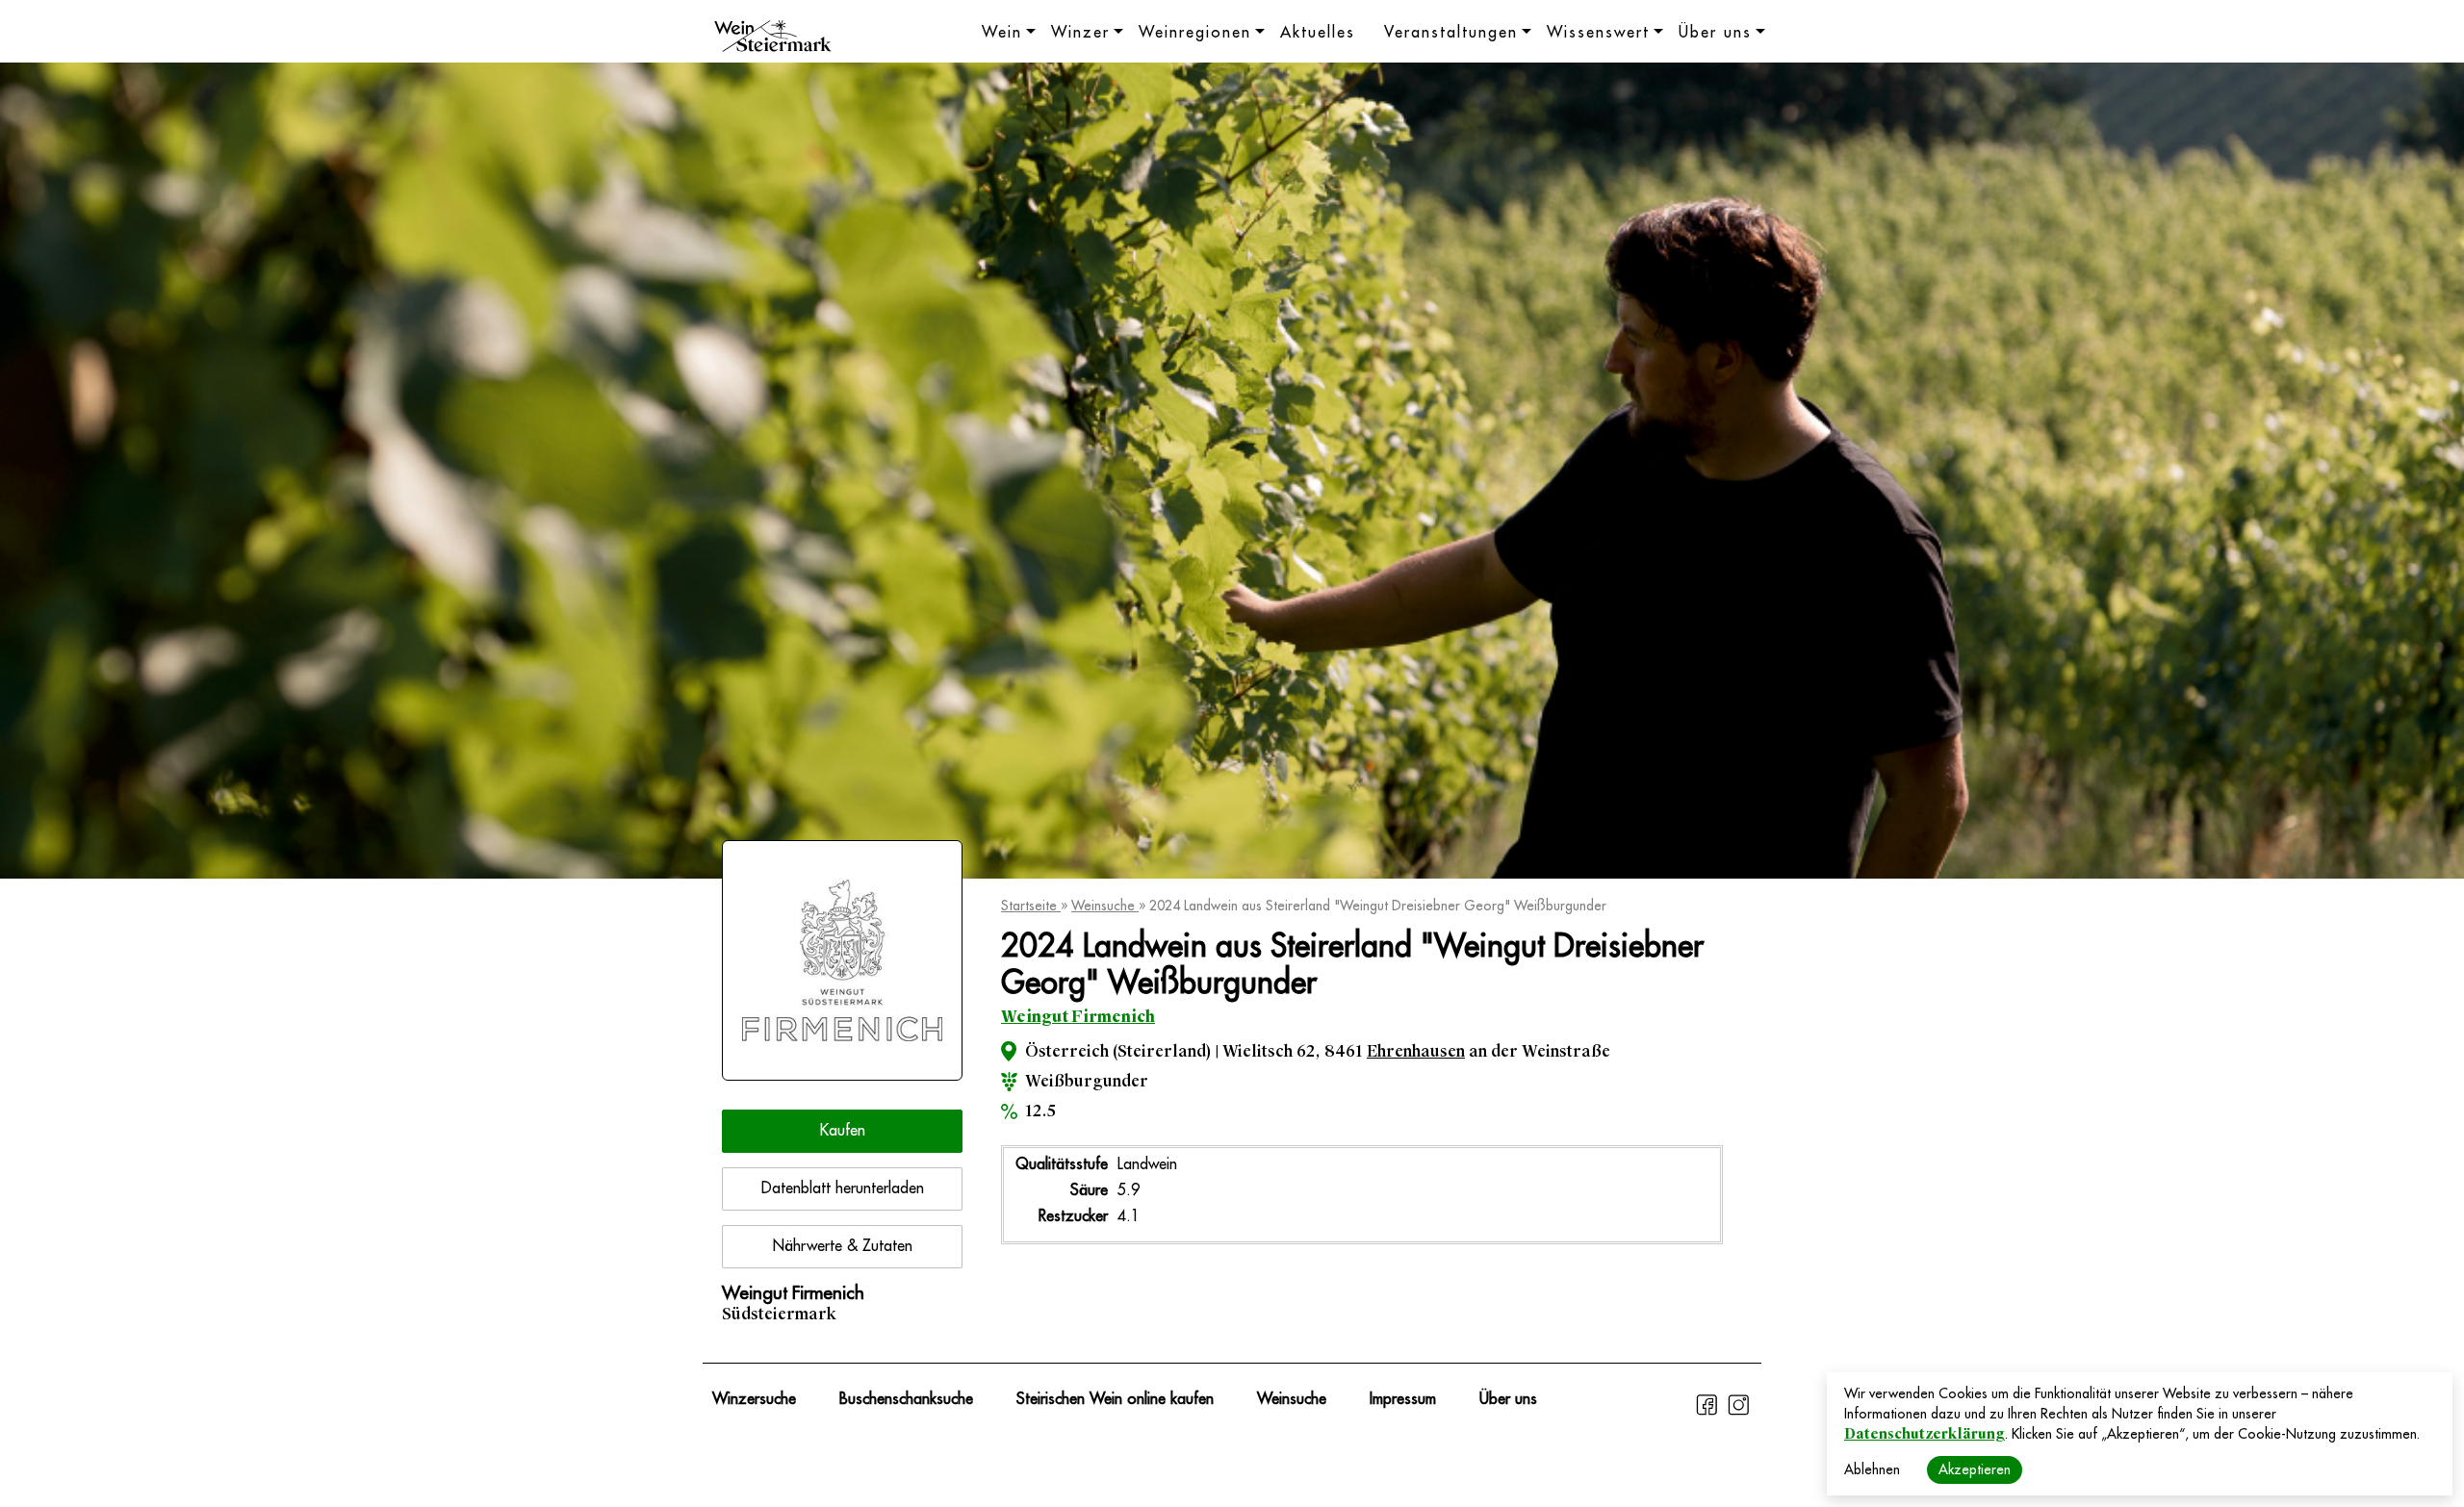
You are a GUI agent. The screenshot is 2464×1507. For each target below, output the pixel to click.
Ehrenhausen (1416, 1051)
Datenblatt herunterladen (843, 1188)
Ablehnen (1872, 1469)
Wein (1002, 33)
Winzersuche (754, 1399)
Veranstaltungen (1451, 33)
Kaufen (843, 1131)
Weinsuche (1105, 906)
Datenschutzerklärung (1925, 1434)
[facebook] (1709, 1413)
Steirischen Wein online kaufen (1115, 1399)
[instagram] (1738, 1413)
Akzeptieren (1975, 1469)
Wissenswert (1598, 33)
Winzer (1080, 33)
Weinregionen (1195, 33)
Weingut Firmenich (1078, 1017)
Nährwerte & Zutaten (843, 1246)
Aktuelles (1318, 33)
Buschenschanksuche (906, 1399)
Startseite (1031, 906)
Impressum (1403, 1399)
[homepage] (773, 38)
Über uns (1715, 33)
